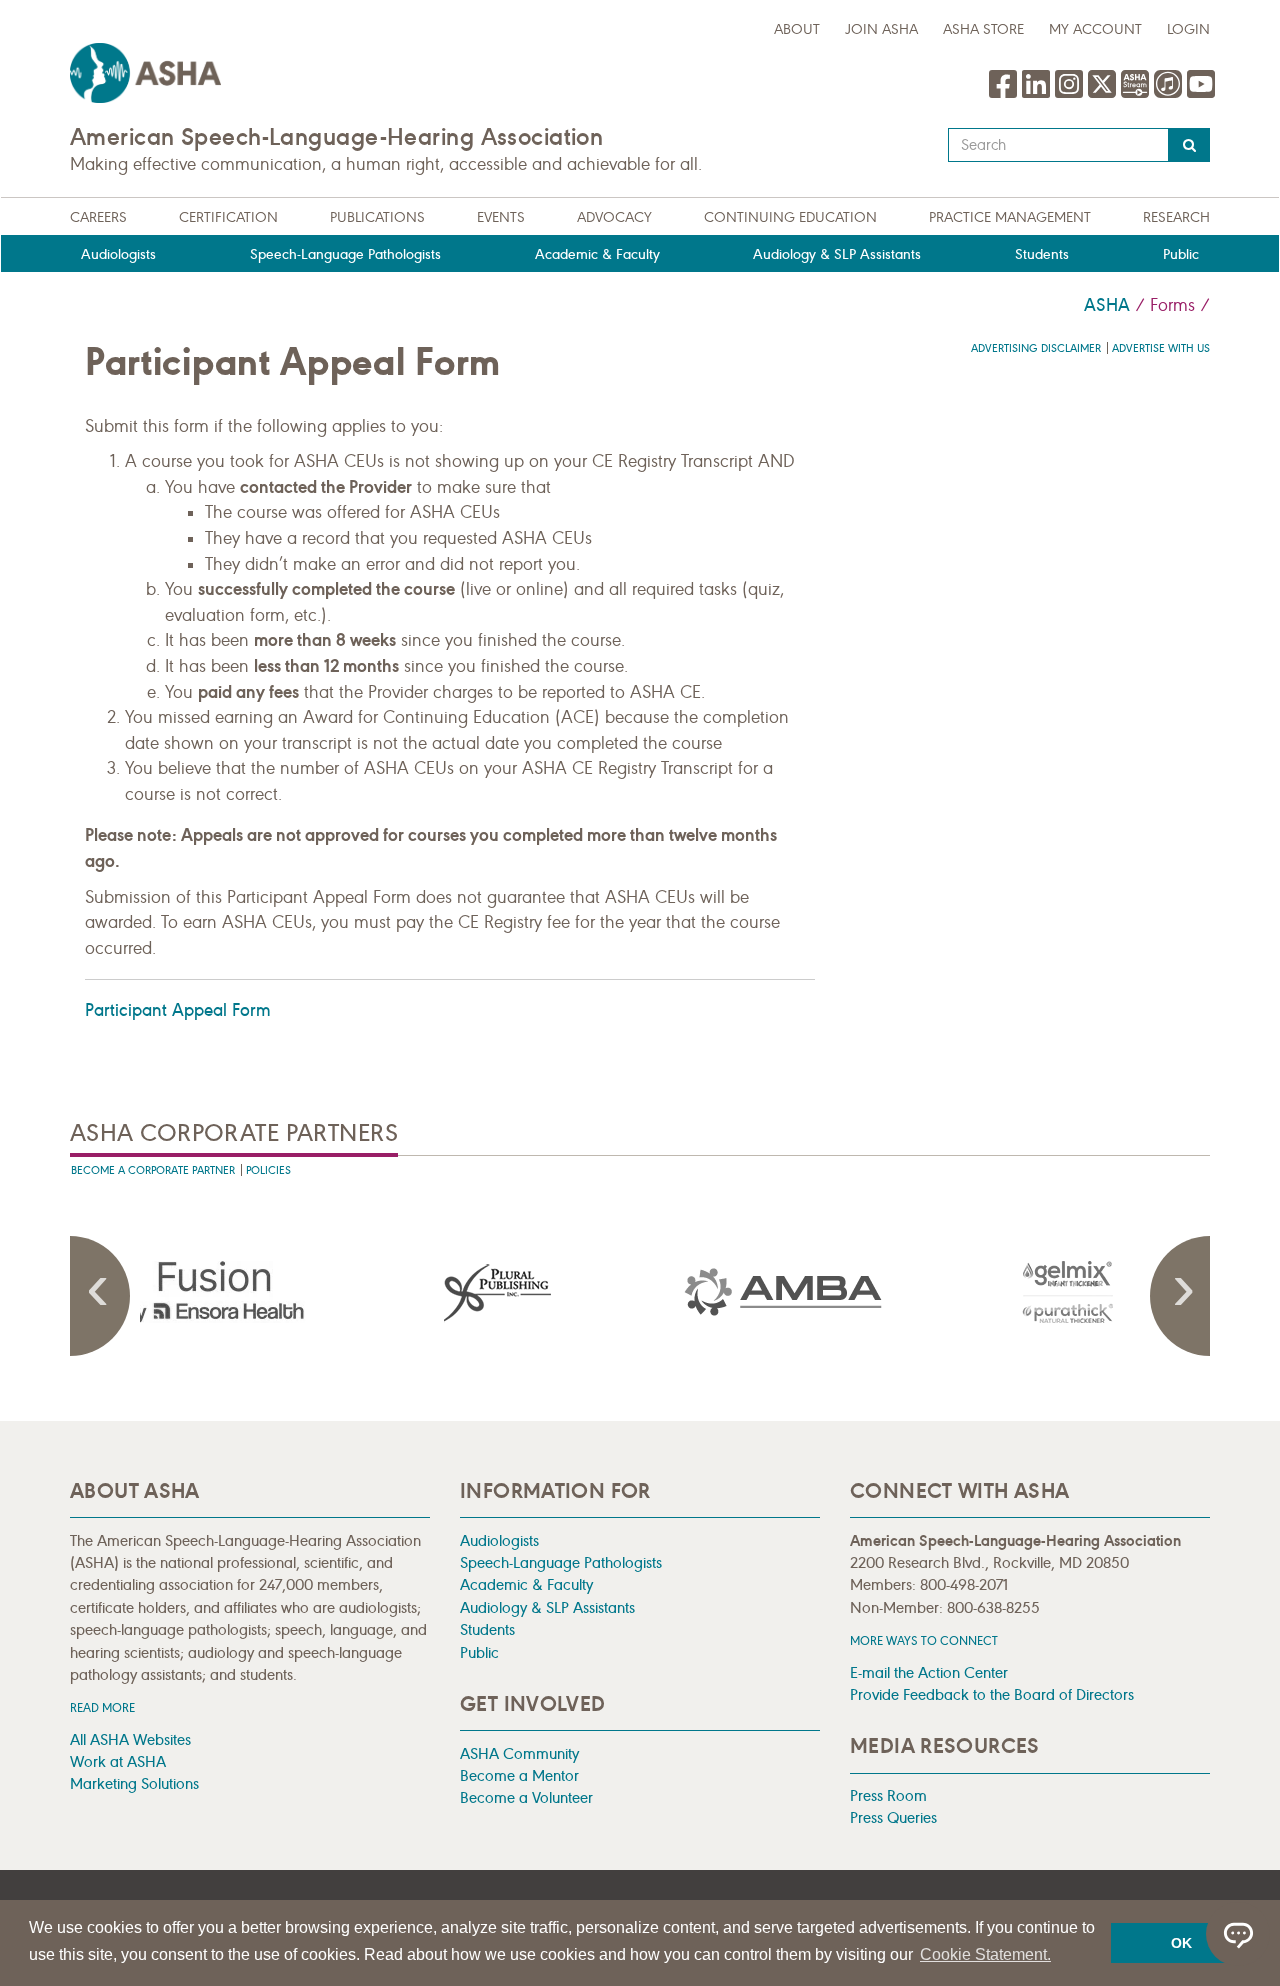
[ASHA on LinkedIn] (1038, 94)
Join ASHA (881, 29)
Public (1181, 254)
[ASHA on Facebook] (1005, 94)
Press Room (888, 1795)
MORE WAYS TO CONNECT (924, 1640)
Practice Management (1010, 217)
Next (1180, 1296)
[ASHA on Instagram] (1071, 94)
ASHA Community (519, 1753)
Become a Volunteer (526, 1797)
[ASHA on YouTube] (1201, 94)
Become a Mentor (519, 1775)
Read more (102, 1707)
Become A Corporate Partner (153, 1170)
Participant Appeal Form (178, 1010)
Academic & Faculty (597, 254)
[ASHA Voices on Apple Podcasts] (1168, 94)
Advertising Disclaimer (1036, 348)
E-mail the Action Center (929, 1672)
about (797, 29)
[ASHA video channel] (1137, 94)
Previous (100, 1296)
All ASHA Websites (130, 1739)
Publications (377, 217)
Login (1188, 29)
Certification (228, 217)
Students (1042, 254)
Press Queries (893, 1817)
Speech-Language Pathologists (345, 254)
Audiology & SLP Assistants (837, 254)
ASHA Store (983, 29)
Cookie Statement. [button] (985, 1954)
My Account (1095, 29)
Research (1176, 217)
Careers (98, 217)
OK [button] (1181, 1943)
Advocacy (614, 217)
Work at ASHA (118, 1761)
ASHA (1107, 305)
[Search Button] (1189, 145)
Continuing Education (790, 217)
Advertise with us (1161, 348)
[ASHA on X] (1104, 94)
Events (501, 217)
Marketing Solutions (134, 1783)
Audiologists (118, 254)
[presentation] (213, 1292)
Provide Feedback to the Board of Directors (992, 1694)
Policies (268, 1170)
